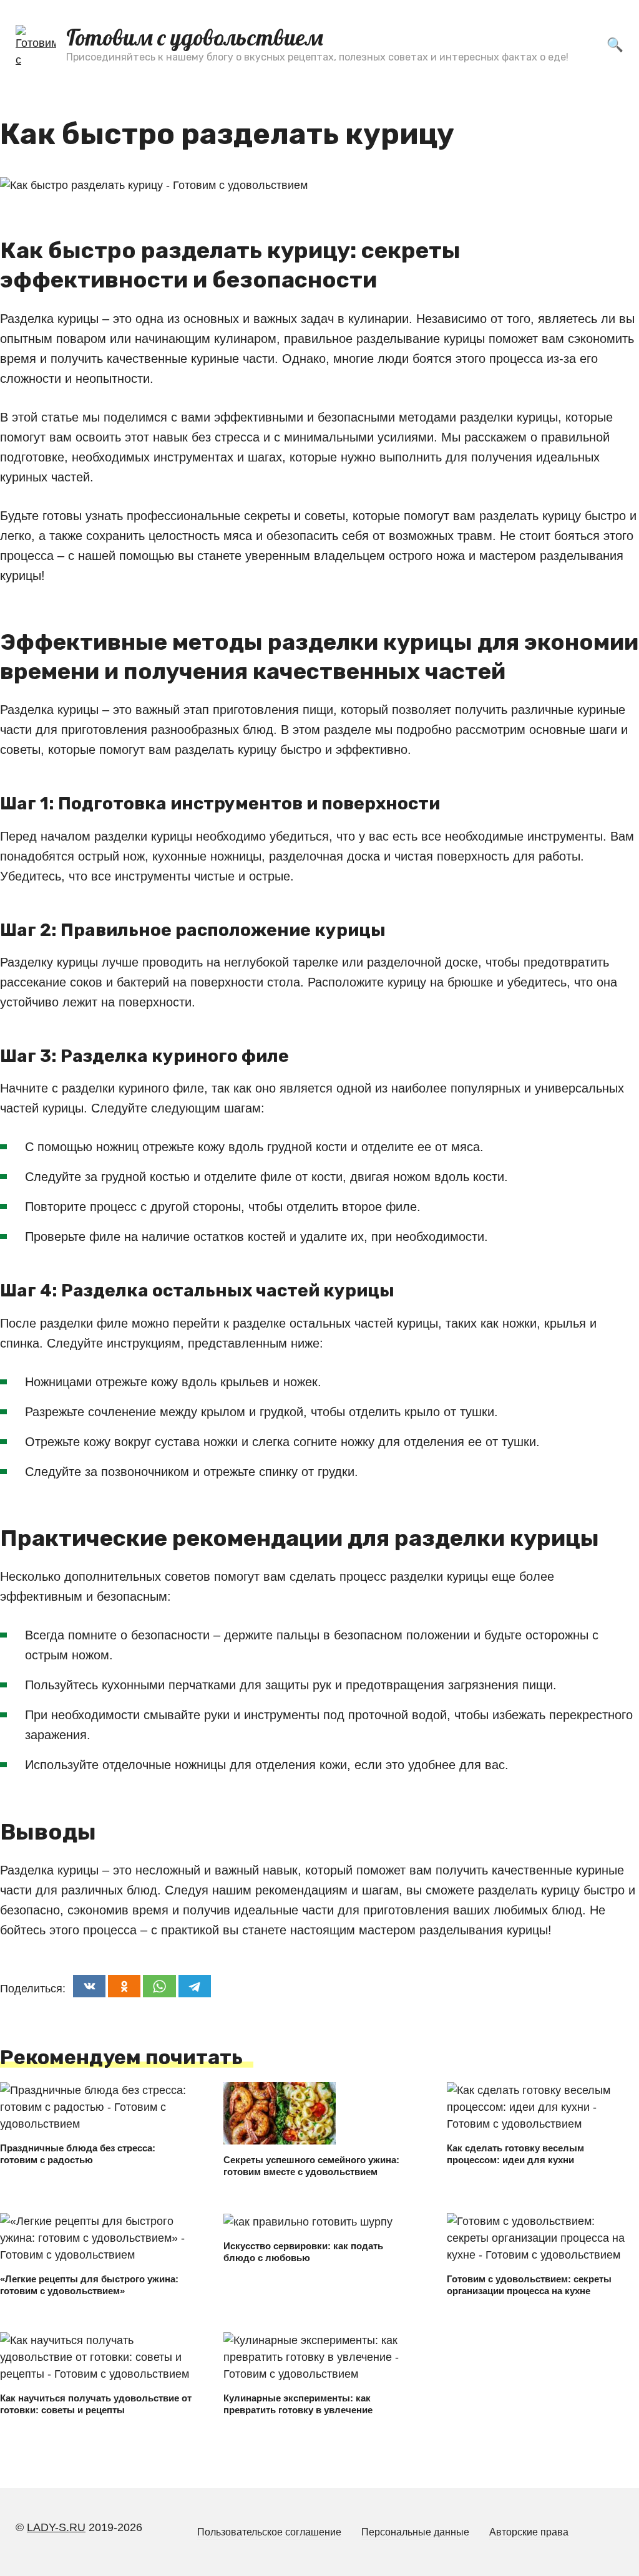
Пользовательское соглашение (269, 2532)
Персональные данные (415, 2532)
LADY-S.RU (56, 2527)
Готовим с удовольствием (195, 37)
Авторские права (529, 2532)
